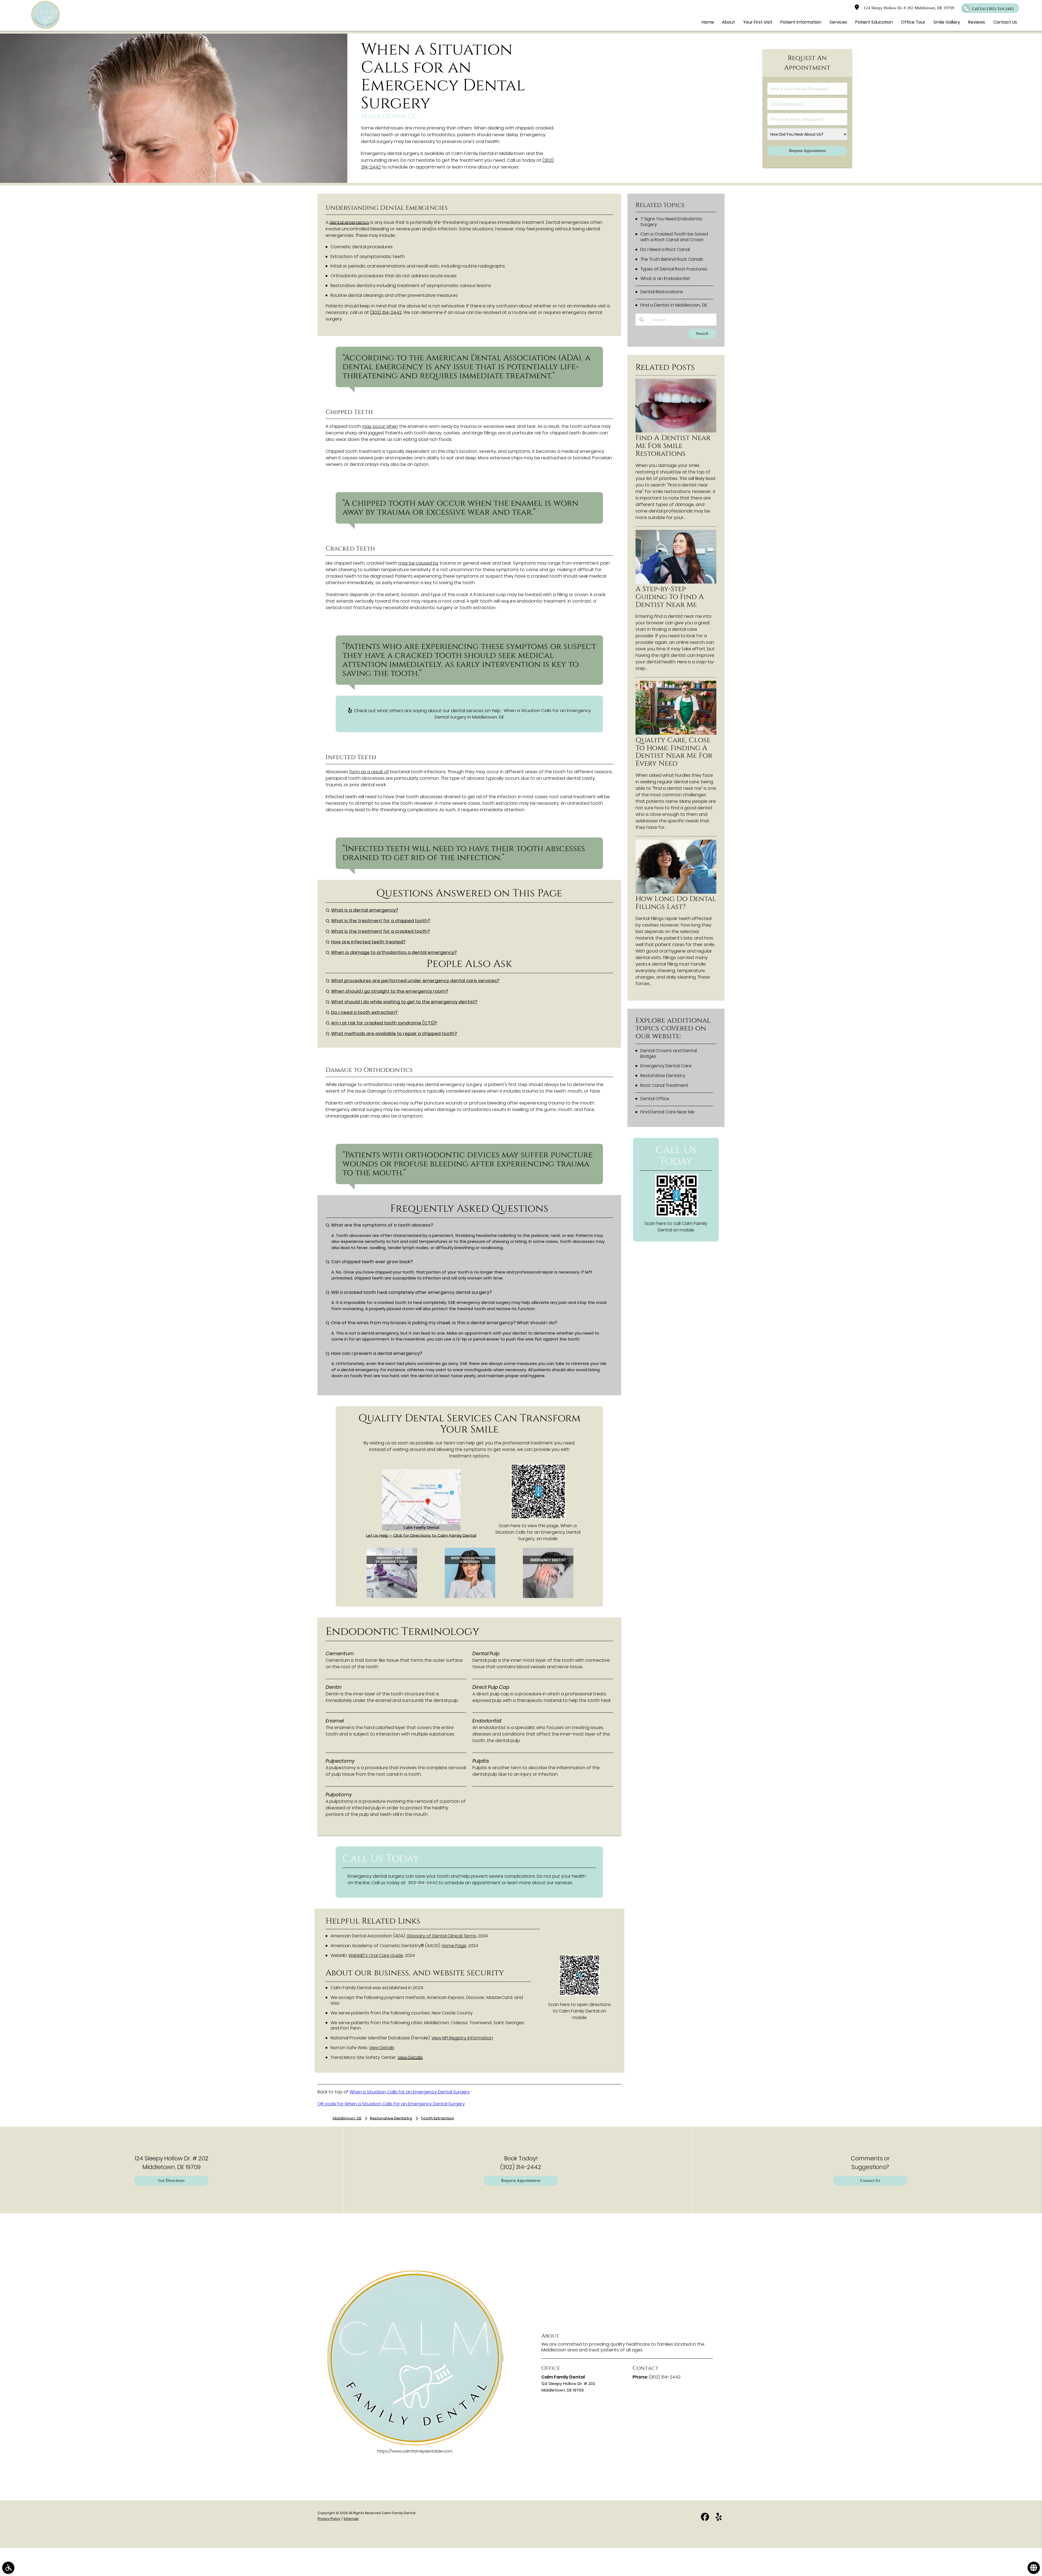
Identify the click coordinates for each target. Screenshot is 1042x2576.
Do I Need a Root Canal (665, 249)
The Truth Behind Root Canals (672, 259)
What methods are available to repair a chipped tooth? (394, 1034)
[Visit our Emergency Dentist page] (548, 1596)
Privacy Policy (329, 2519)
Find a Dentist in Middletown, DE (674, 305)
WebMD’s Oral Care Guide (376, 1955)
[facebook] (705, 2518)
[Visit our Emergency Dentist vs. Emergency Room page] (392, 1596)
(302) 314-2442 (386, 312)
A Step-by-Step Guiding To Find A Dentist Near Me (670, 597)
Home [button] (708, 22)
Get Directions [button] (171, 2181)
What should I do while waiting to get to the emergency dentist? (404, 1002)
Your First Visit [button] (758, 22)
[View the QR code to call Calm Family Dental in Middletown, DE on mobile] (677, 1216)
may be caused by (418, 563)
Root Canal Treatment (664, 1085)
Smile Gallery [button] (947, 22)
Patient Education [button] (874, 22)
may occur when (380, 426)
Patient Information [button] (801, 22)
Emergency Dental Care (666, 1066)
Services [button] (838, 22)
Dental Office (655, 1099)
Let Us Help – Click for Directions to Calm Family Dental (421, 1535)
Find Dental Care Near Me (667, 1112)
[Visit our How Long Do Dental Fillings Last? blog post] (676, 892)
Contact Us (870, 2181)
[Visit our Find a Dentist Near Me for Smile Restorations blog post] (676, 431)
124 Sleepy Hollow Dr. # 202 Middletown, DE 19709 (908, 8)
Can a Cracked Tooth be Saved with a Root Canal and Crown (674, 237)
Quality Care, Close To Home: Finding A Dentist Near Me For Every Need (674, 752)
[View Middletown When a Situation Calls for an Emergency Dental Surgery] (174, 181)
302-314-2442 (423, 1883)
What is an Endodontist (665, 278)
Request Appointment (521, 2181)
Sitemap (351, 2519)
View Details (382, 2048)
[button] (8, 2568)
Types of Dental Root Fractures (674, 269)
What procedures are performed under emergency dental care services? (415, 981)
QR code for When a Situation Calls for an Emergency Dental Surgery (391, 2104)
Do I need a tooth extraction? (364, 1012)
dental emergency (349, 222)
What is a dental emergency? (365, 910)
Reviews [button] (977, 22)
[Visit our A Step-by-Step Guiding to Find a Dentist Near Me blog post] (676, 582)
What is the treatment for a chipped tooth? (381, 921)
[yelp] (719, 2518)
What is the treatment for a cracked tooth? (380, 931)
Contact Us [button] (1005, 22)
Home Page (454, 1946)
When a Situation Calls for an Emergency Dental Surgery (410, 2092)
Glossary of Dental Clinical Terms (441, 1936)
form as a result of (369, 772)
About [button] (729, 22)
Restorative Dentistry (663, 1076)
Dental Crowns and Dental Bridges (669, 1053)
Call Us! (993, 9)
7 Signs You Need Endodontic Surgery (671, 222)
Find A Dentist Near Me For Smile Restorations (673, 446)
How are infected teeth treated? (368, 942)
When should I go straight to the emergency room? (390, 991)
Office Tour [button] (913, 22)
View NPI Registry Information (462, 2038)
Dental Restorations (662, 292)
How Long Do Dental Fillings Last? (676, 903)
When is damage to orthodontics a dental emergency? (394, 952)
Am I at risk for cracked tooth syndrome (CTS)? (384, 1023)
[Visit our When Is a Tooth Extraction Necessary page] (470, 1596)
